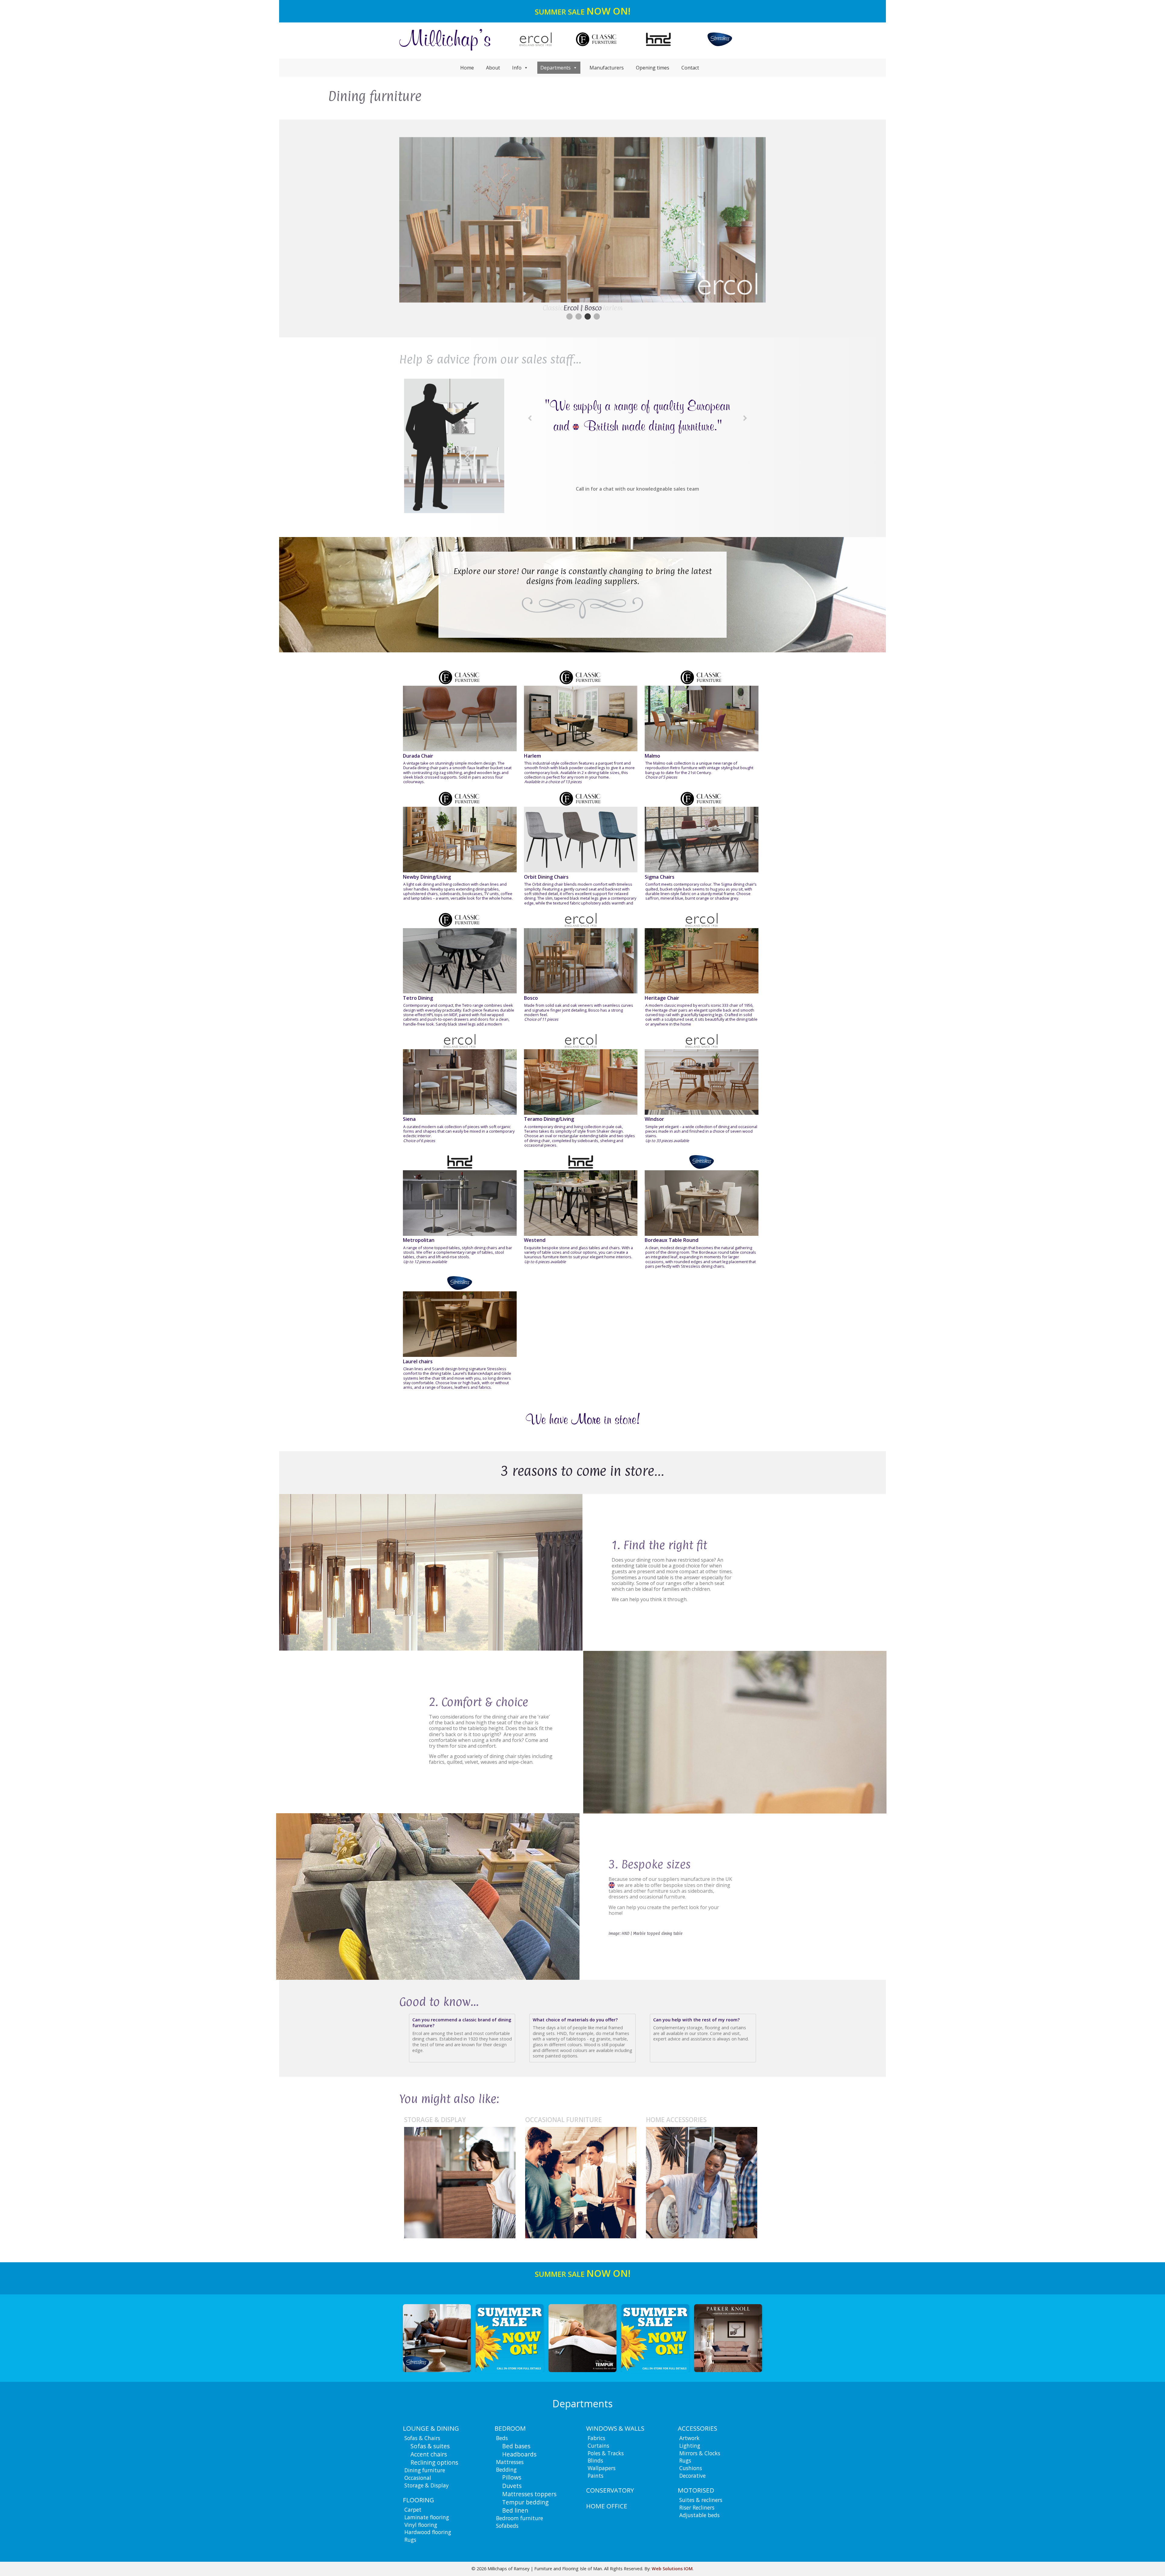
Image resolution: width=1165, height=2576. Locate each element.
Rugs (410, 2540)
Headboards (519, 2454)
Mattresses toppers (529, 2494)
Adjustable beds (699, 2515)
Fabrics (596, 2438)
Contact (690, 68)
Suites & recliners (701, 2500)
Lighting (690, 2446)
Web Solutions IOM (672, 2569)
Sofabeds (507, 2526)
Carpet (413, 2510)
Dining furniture (425, 2470)
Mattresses (510, 2462)
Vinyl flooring (421, 2525)
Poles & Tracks (606, 2453)
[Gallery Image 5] (510, 2338)
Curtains (598, 2446)
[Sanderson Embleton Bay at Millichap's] (728, 2338)
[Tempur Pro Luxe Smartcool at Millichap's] (437, 2338)
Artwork (689, 2438)
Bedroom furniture (520, 2518)
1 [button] (569, 317)
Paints (596, 2476)
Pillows (512, 2477)
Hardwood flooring (428, 2532)
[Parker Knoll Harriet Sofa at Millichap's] (582, 2338)
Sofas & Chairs (422, 2438)
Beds (502, 2438)
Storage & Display (427, 2485)
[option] (582, 223)
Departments (555, 68)
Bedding (506, 2470)
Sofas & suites (430, 2446)
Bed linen (515, 2510)
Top (1151, 2562)
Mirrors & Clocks (700, 2453)
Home (467, 68)
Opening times (653, 68)
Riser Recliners (697, 2507)
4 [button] (596, 317)
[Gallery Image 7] (655, 2338)
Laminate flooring (427, 2517)
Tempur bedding (525, 2502)
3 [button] (587, 317)
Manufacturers (607, 68)
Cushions (691, 2468)
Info (517, 68)
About (493, 68)
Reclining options (434, 2462)
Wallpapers (602, 2468)
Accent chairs (429, 2454)
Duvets (512, 2486)
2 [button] (578, 317)
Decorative (692, 2476)
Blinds (595, 2460)
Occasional (418, 2478)
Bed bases (516, 2446)
